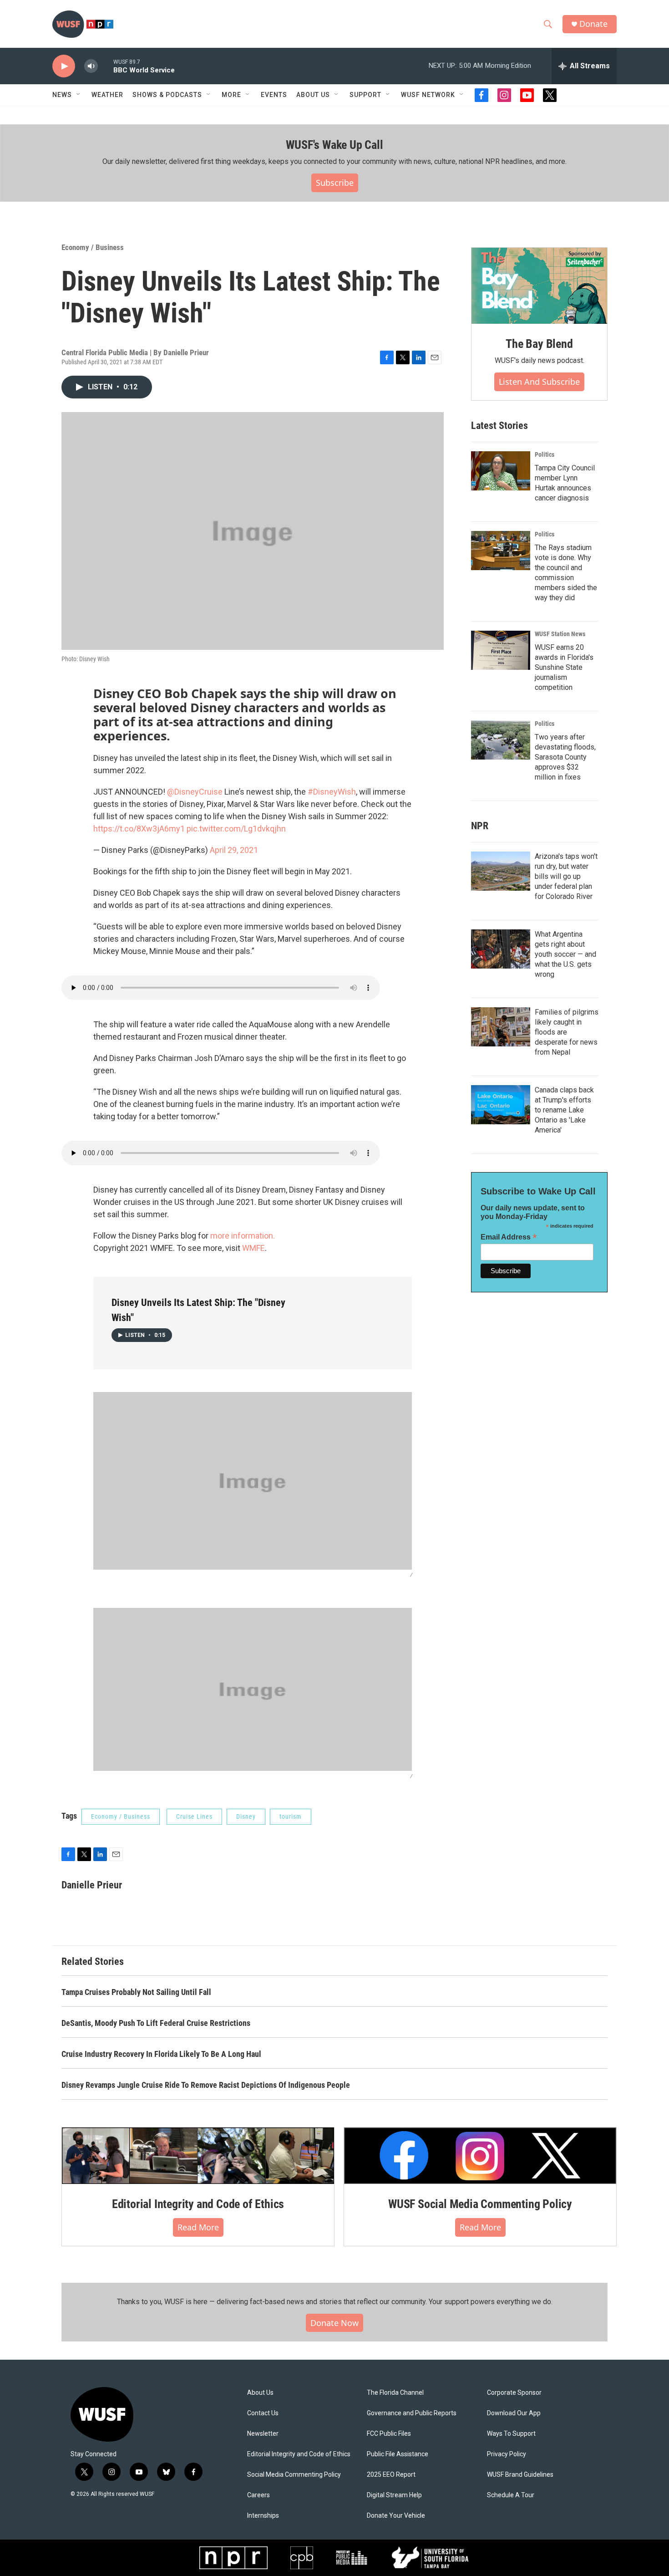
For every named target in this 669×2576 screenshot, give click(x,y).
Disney (246, 1816)
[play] (64, 66)
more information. (243, 1236)
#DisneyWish (332, 792)
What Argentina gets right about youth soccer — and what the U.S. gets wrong (565, 954)
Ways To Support (511, 2434)
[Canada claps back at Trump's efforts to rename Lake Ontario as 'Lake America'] (501, 1105)
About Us (260, 2393)
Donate (593, 24)
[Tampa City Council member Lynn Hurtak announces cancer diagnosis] (501, 471)
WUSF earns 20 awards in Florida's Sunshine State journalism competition (564, 667)
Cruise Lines (194, 1816)
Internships (263, 2516)
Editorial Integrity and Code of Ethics (198, 2204)
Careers (258, 2495)
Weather (107, 95)
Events (274, 95)
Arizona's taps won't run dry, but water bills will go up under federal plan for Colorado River (566, 876)
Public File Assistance (398, 2454)
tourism (291, 1816)
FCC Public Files (389, 2434)
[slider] (106, 66)
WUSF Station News (560, 634)
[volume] (91, 66)
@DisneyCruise (195, 792)
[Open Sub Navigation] (79, 95)
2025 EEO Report (391, 2475)
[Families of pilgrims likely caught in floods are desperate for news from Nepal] (501, 1027)
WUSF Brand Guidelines (520, 2475)
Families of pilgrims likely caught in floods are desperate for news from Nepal (567, 1032)
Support (365, 95)
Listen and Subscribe (539, 382)
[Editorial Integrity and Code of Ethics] (198, 2156)
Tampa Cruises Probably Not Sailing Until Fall (136, 1992)
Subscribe (335, 183)
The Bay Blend (539, 344)
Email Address (509, 1237)
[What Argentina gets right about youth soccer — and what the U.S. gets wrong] (501, 949)
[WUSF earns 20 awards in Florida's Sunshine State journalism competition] (501, 650)
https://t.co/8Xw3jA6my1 (139, 829)
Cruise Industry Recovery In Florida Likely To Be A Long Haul (161, 2054)
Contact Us (263, 2413)
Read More (198, 2227)
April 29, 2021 (234, 850)
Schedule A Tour (511, 2495)
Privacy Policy (507, 2454)
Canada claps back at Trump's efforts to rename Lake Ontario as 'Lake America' (564, 1110)
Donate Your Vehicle (396, 2516)
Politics (545, 454)
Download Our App (514, 2413)
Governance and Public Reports (412, 2413)
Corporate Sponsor (514, 2393)
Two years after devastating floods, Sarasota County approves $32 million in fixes (565, 757)
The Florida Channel (395, 2393)
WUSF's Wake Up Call (334, 145)
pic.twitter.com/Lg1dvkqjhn (236, 829)
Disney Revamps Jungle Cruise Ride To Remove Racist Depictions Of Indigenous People (206, 2085)
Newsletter (263, 2434)
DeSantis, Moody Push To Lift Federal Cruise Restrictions (156, 2023)
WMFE (253, 1248)
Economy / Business (93, 247)
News (62, 95)
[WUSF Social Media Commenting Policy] (480, 2156)
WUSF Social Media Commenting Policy (480, 2204)
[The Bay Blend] (539, 286)
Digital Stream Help (394, 2495)
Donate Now (334, 2323)
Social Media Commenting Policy (294, 2475)
